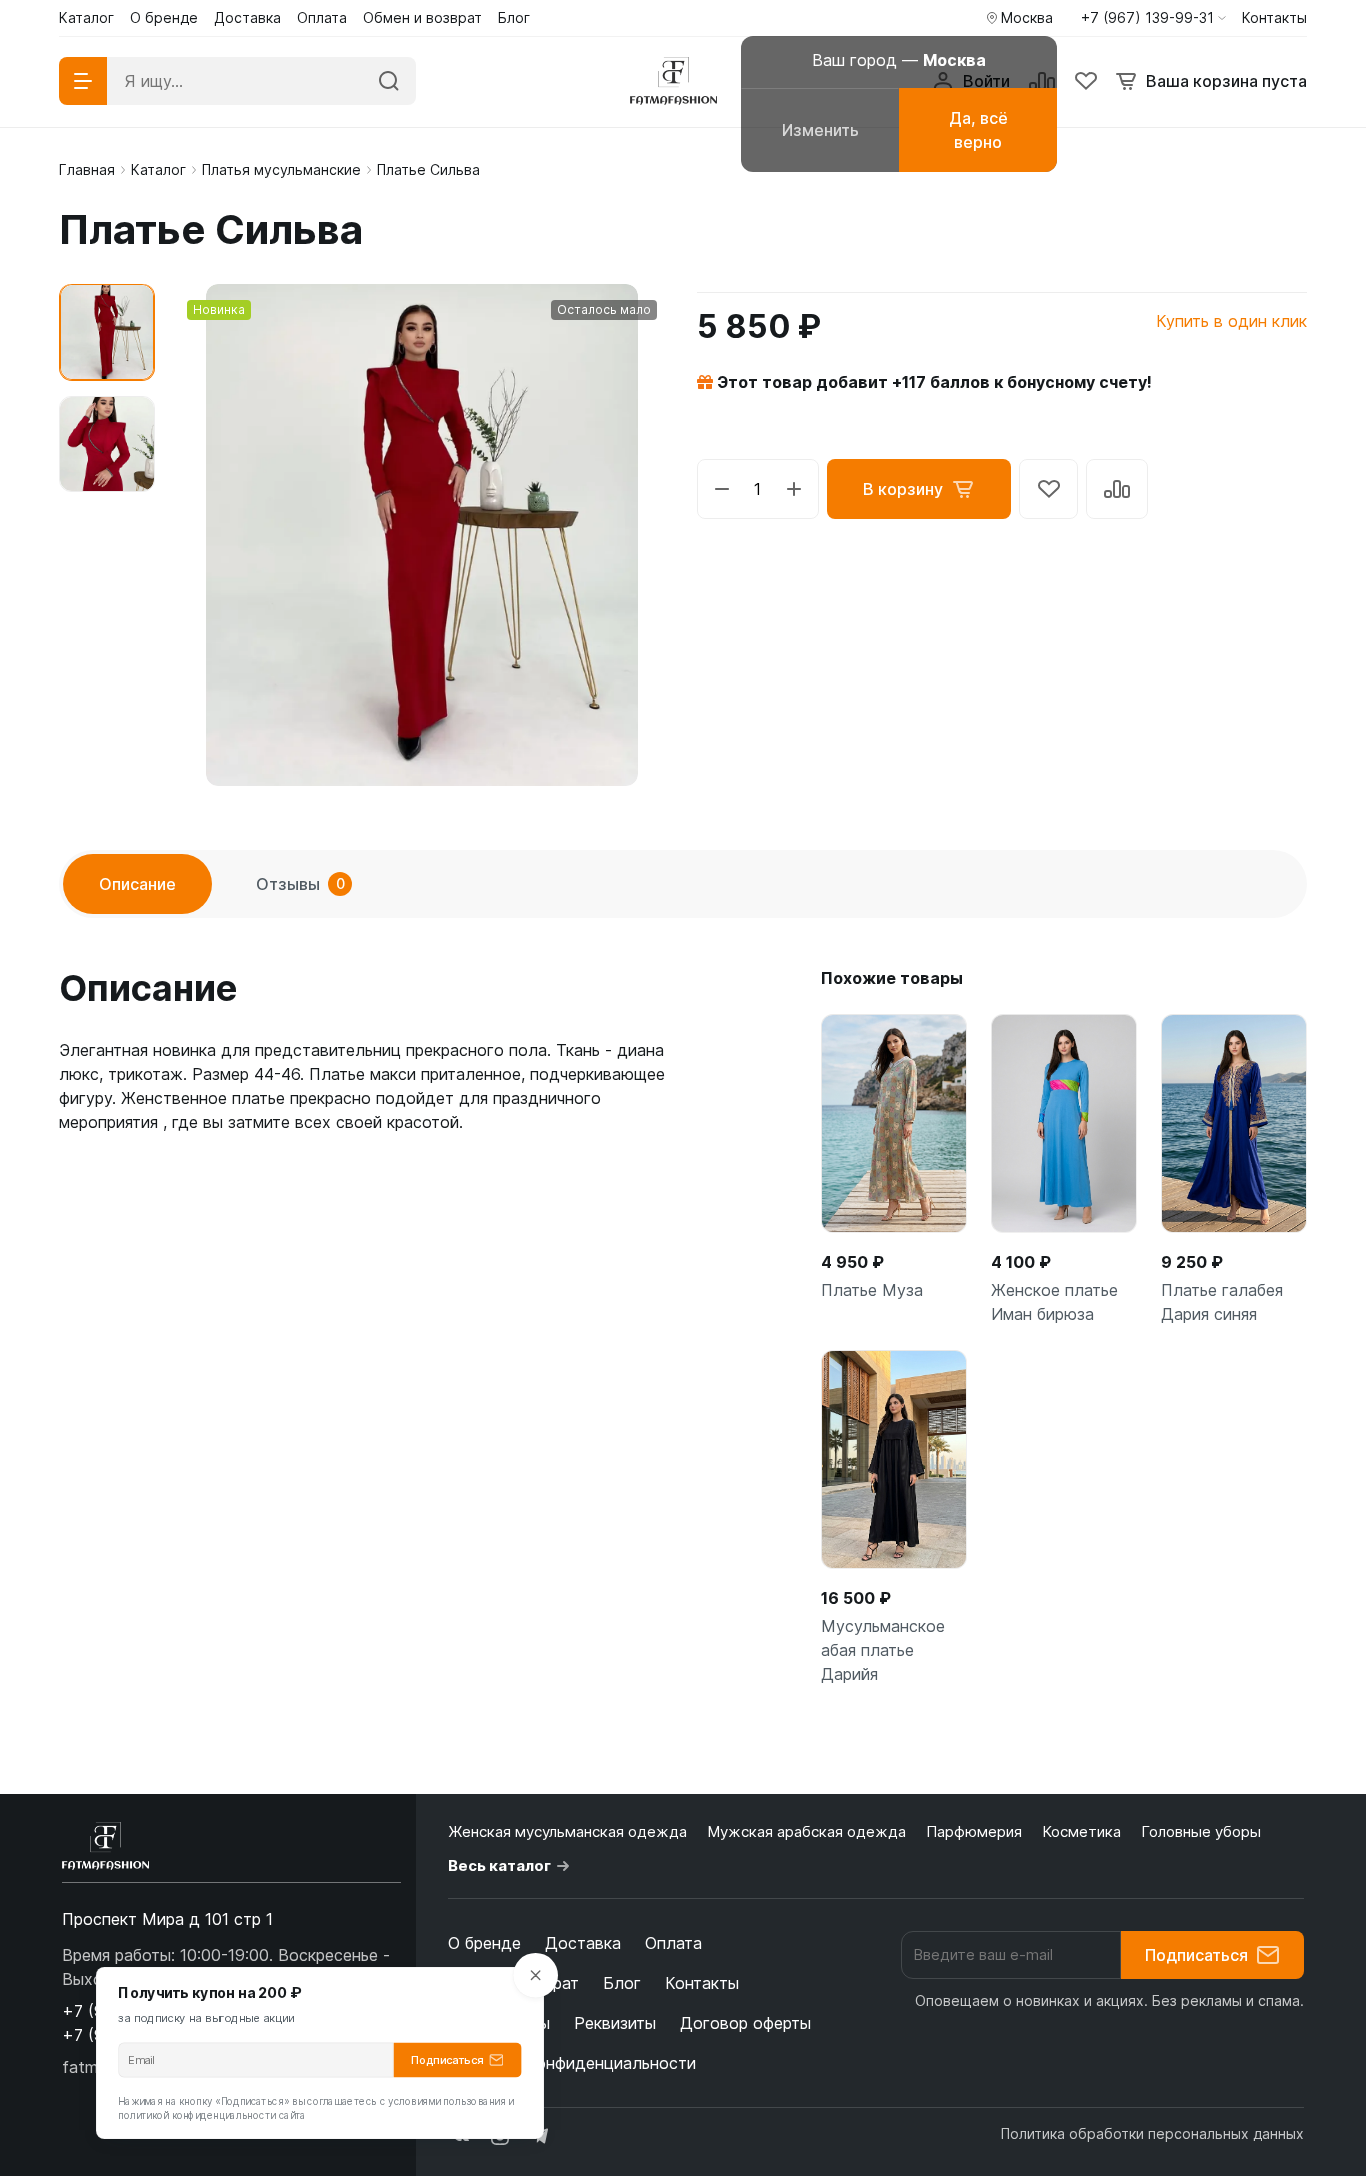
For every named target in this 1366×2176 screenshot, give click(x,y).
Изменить (820, 130)
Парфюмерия (974, 1831)
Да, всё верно (978, 130)
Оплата (673, 1943)
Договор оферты (745, 2023)
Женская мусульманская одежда (567, 1831)
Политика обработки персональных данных (1152, 2133)
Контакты (702, 1983)
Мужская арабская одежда (806, 1831)
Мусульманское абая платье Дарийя (883, 1650)
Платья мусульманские (281, 169)
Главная (87, 169)
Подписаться (1196, 1955)
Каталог (158, 169)
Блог (622, 1983)
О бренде (484, 1943)
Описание (137, 884)
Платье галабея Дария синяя (1222, 1302)
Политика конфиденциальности (572, 2063)
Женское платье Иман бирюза (1054, 1302)
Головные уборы (1201, 1831)
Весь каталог (499, 1865)
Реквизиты (615, 2023)
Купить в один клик (1231, 321)
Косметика (1081, 1831)
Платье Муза (872, 1290)
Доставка (583, 1943)
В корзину (903, 489)
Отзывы (300, 884)
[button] (1153, 18)
